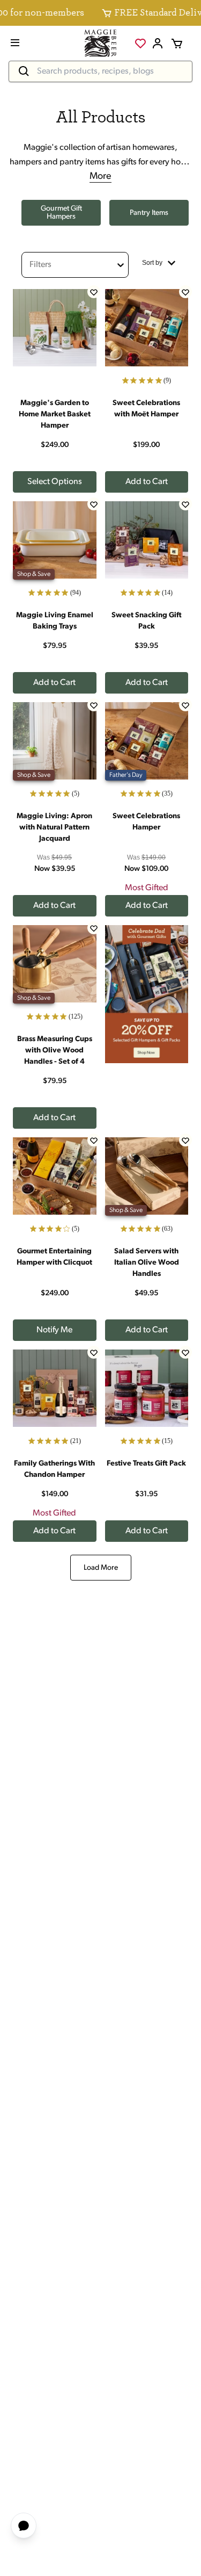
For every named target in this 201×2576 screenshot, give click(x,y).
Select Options (55, 482)
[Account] (158, 44)
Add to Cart (147, 482)
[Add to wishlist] (94, 292)
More (100, 177)
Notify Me (54, 1330)
